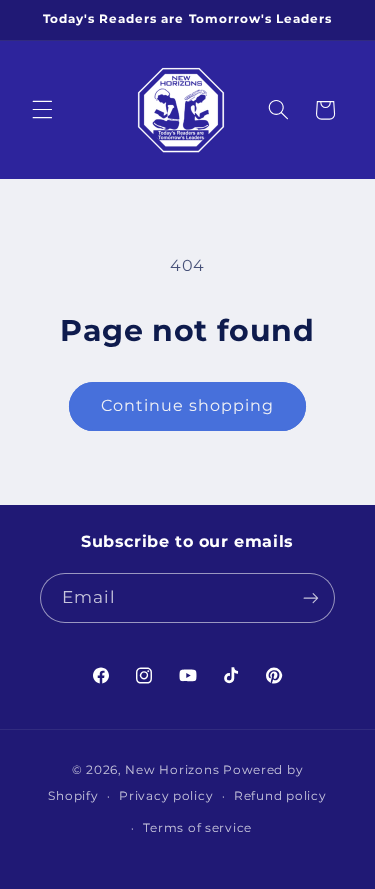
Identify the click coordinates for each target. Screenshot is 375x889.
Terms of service (197, 828)
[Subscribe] (311, 597)
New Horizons (172, 770)
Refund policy (280, 796)
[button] (42, 110)
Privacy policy (166, 796)
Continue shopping (188, 405)
